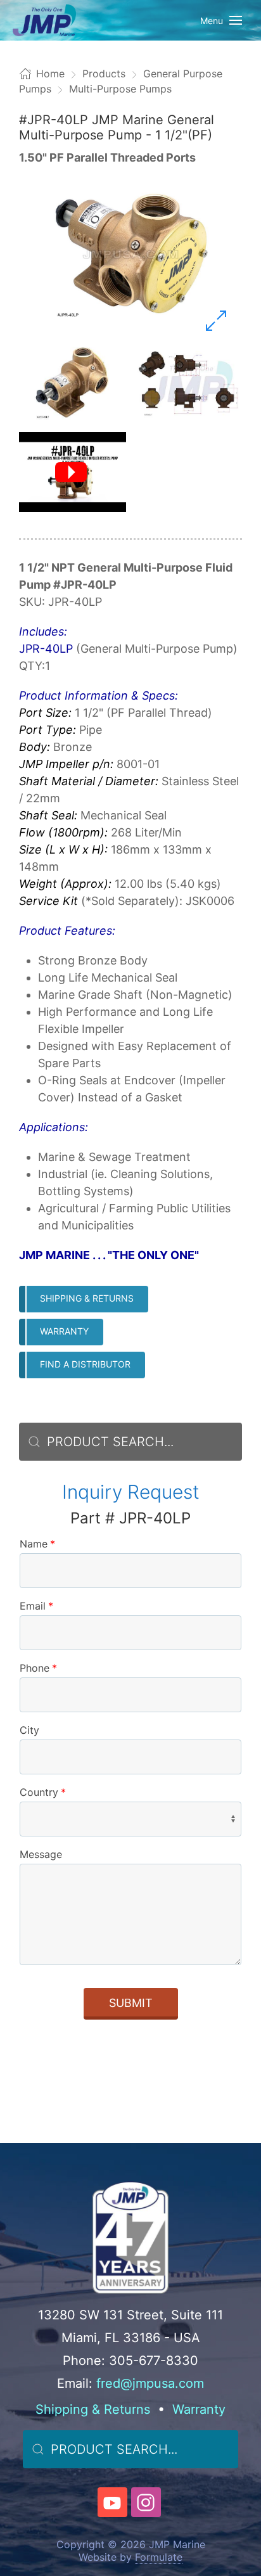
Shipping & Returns (87, 1298)
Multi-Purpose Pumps (120, 89)
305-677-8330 (154, 2361)
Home (50, 74)
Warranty (64, 1331)
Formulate (159, 2557)
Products (104, 74)
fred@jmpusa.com (150, 2383)
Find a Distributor (85, 1364)
